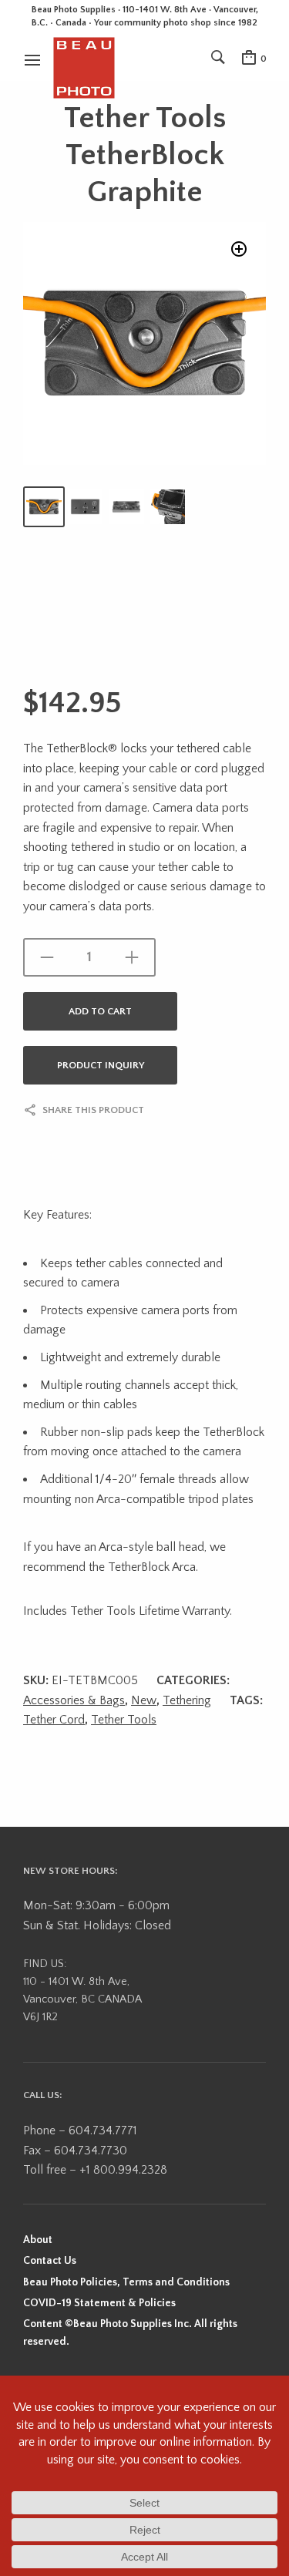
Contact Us (50, 2261)
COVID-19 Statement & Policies (99, 2303)
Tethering (187, 1700)
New (144, 1700)
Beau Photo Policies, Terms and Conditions (126, 2282)
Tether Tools (124, 1720)
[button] (239, 249)
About (38, 2240)
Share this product (93, 1110)
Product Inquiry (101, 1065)
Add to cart (100, 1011)
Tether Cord (54, 1720)
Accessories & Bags (74, 1700)
